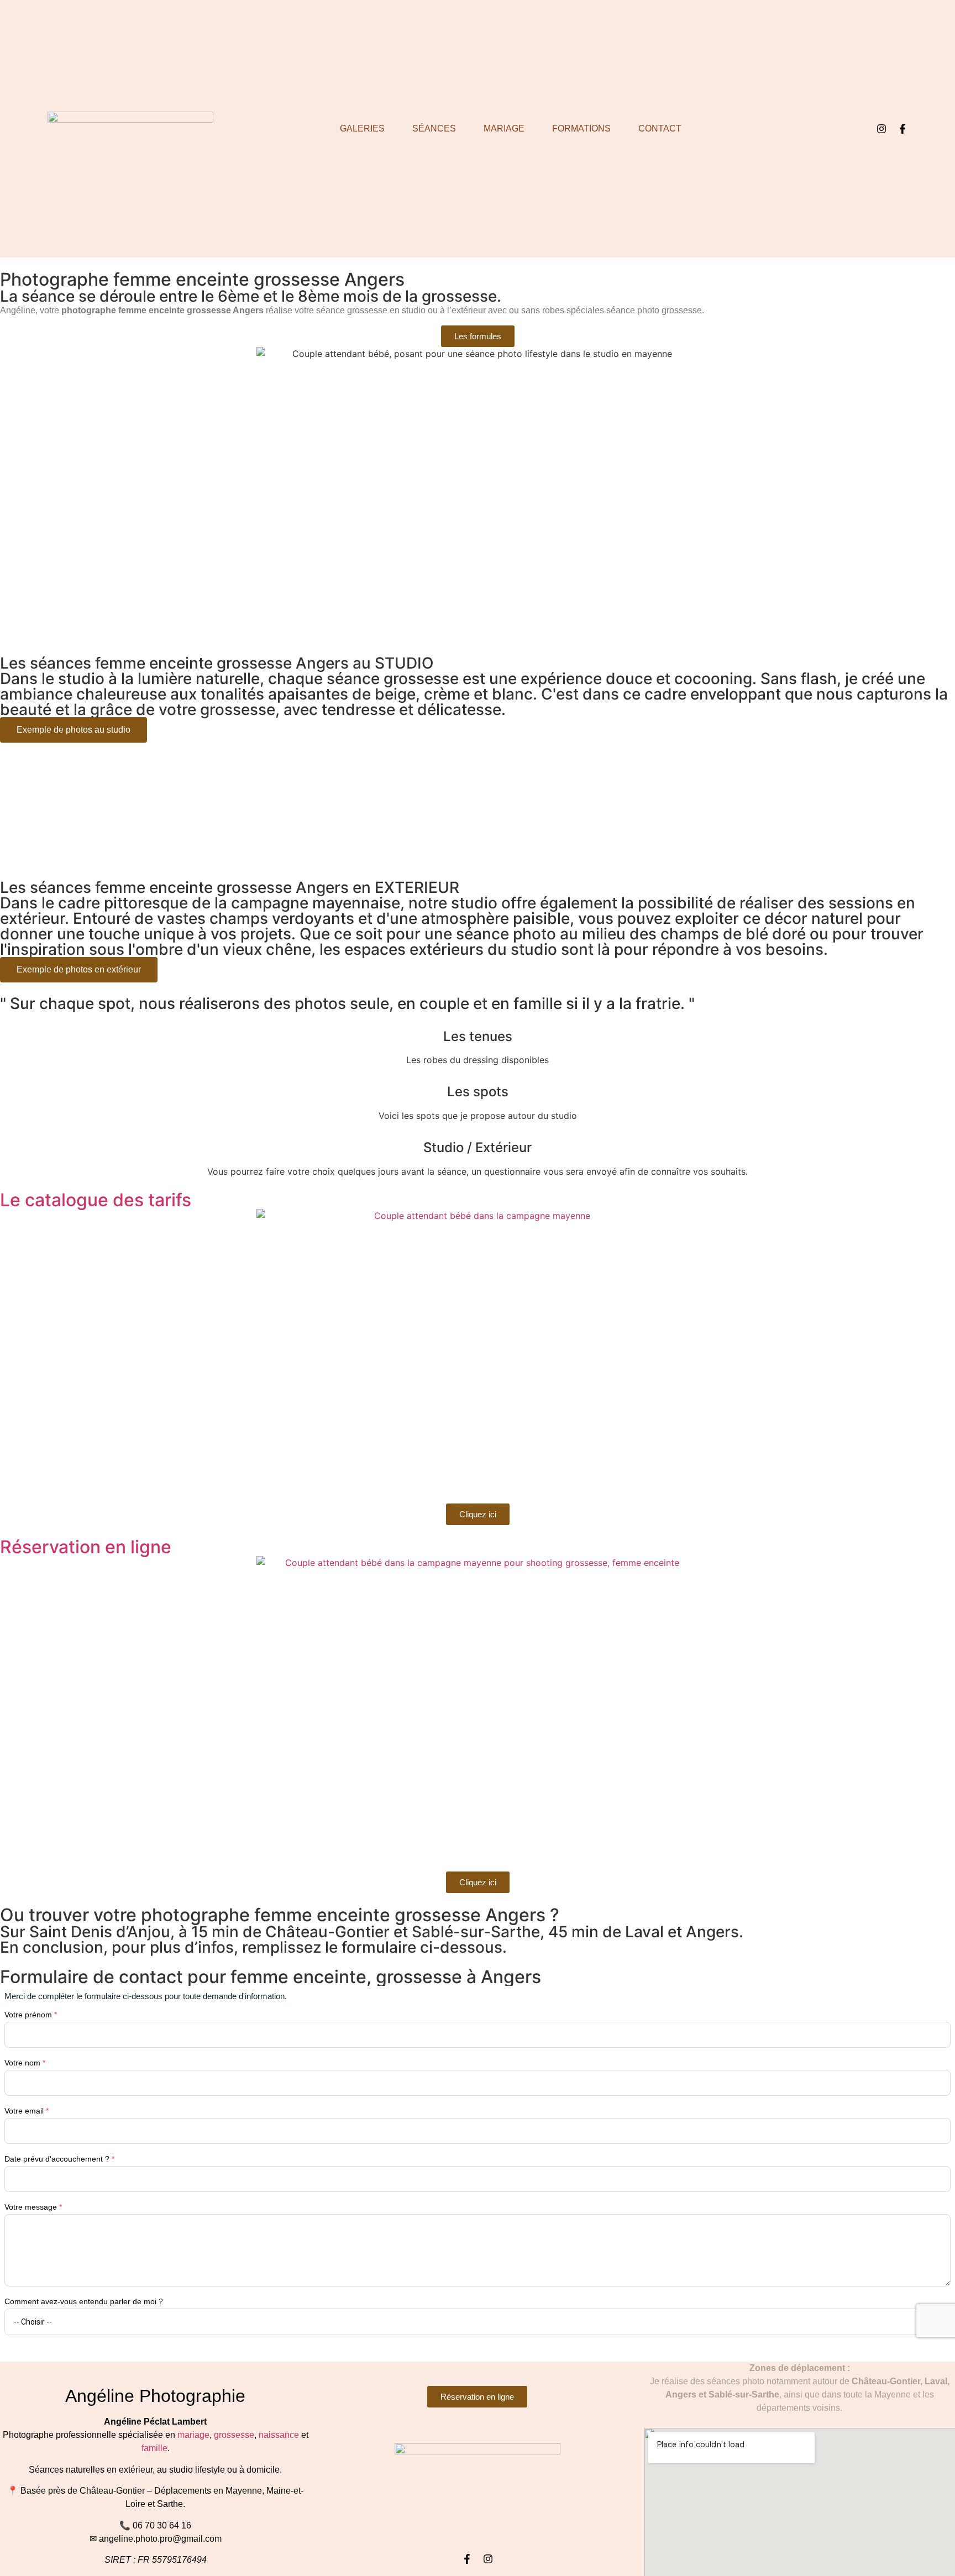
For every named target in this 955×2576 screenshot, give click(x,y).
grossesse (234, 2435)
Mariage (504, 128)
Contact (660, 128)
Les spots (478, 1092)
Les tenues (478, 1036)
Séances (434, 128)
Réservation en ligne (86, 1547)
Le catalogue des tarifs (96, 1200)
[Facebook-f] (902, 129)
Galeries (362, 128)
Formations (581, 128)
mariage (193, 2435)
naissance (279, 2435)
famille (154, 2448)
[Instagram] (881, 129)
